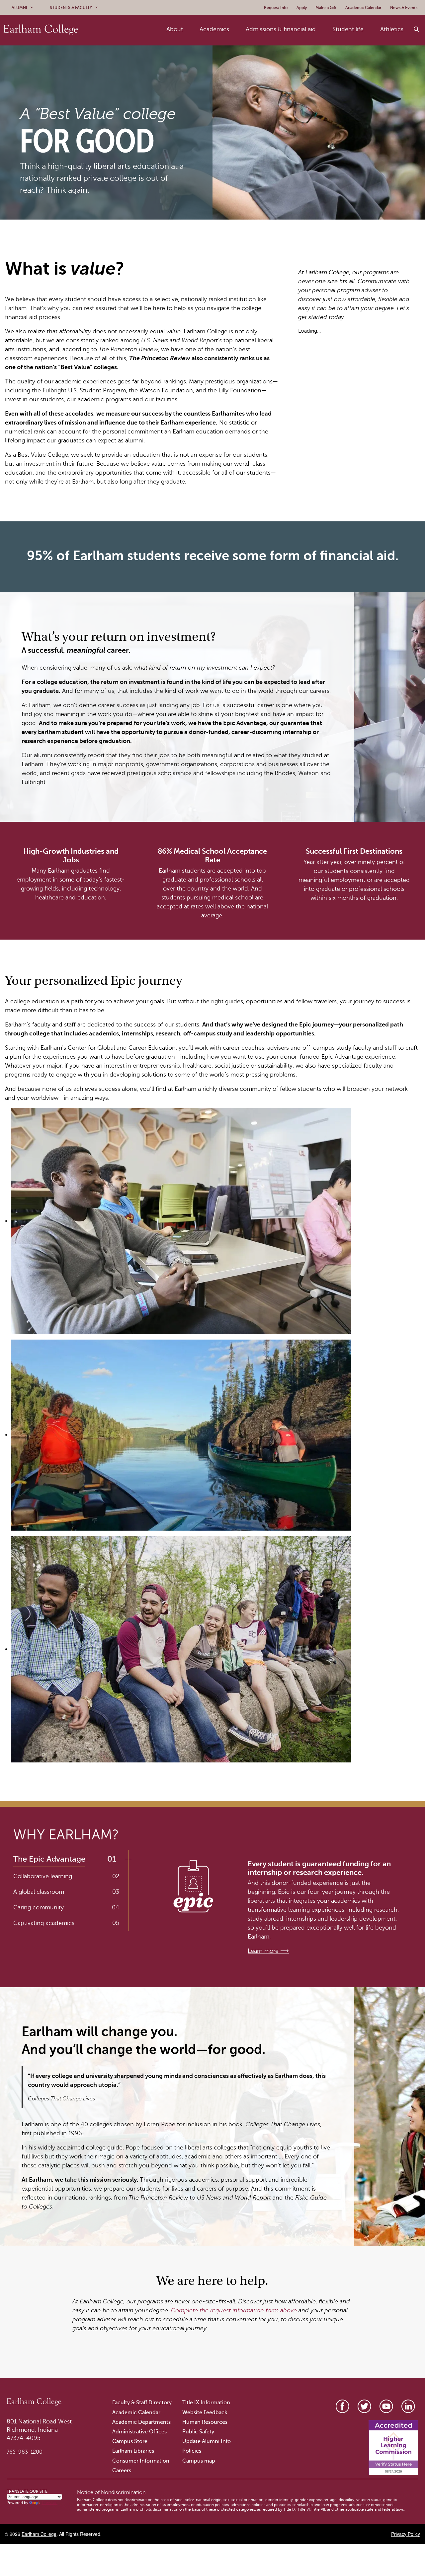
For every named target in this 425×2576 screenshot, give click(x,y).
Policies (192, 2451)
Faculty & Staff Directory (142, 2403)
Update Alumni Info (207, 2441)
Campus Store (130, 2441)
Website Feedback (205, 2412)
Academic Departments (141, 2422)
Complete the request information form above (234, 2310)
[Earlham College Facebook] (342, 2406)
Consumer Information (141, 2461)
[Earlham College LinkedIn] (408, 2406)
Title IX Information (206, 2403)
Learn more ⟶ (268, 1951)
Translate (49, 2503)
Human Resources (205, 2422)
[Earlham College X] (364, 2406)
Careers (122, 2471)
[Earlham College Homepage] (41, 29)
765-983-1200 (25, 2452)
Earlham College (39, 2534)
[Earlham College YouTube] (386, 2406)
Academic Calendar (136, 2412)
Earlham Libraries (133, 2451)
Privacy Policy (406, 2534)
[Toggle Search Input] (417, 30)
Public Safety (198, 2432)
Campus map (199, 2461)
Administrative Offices (139, 2432)
